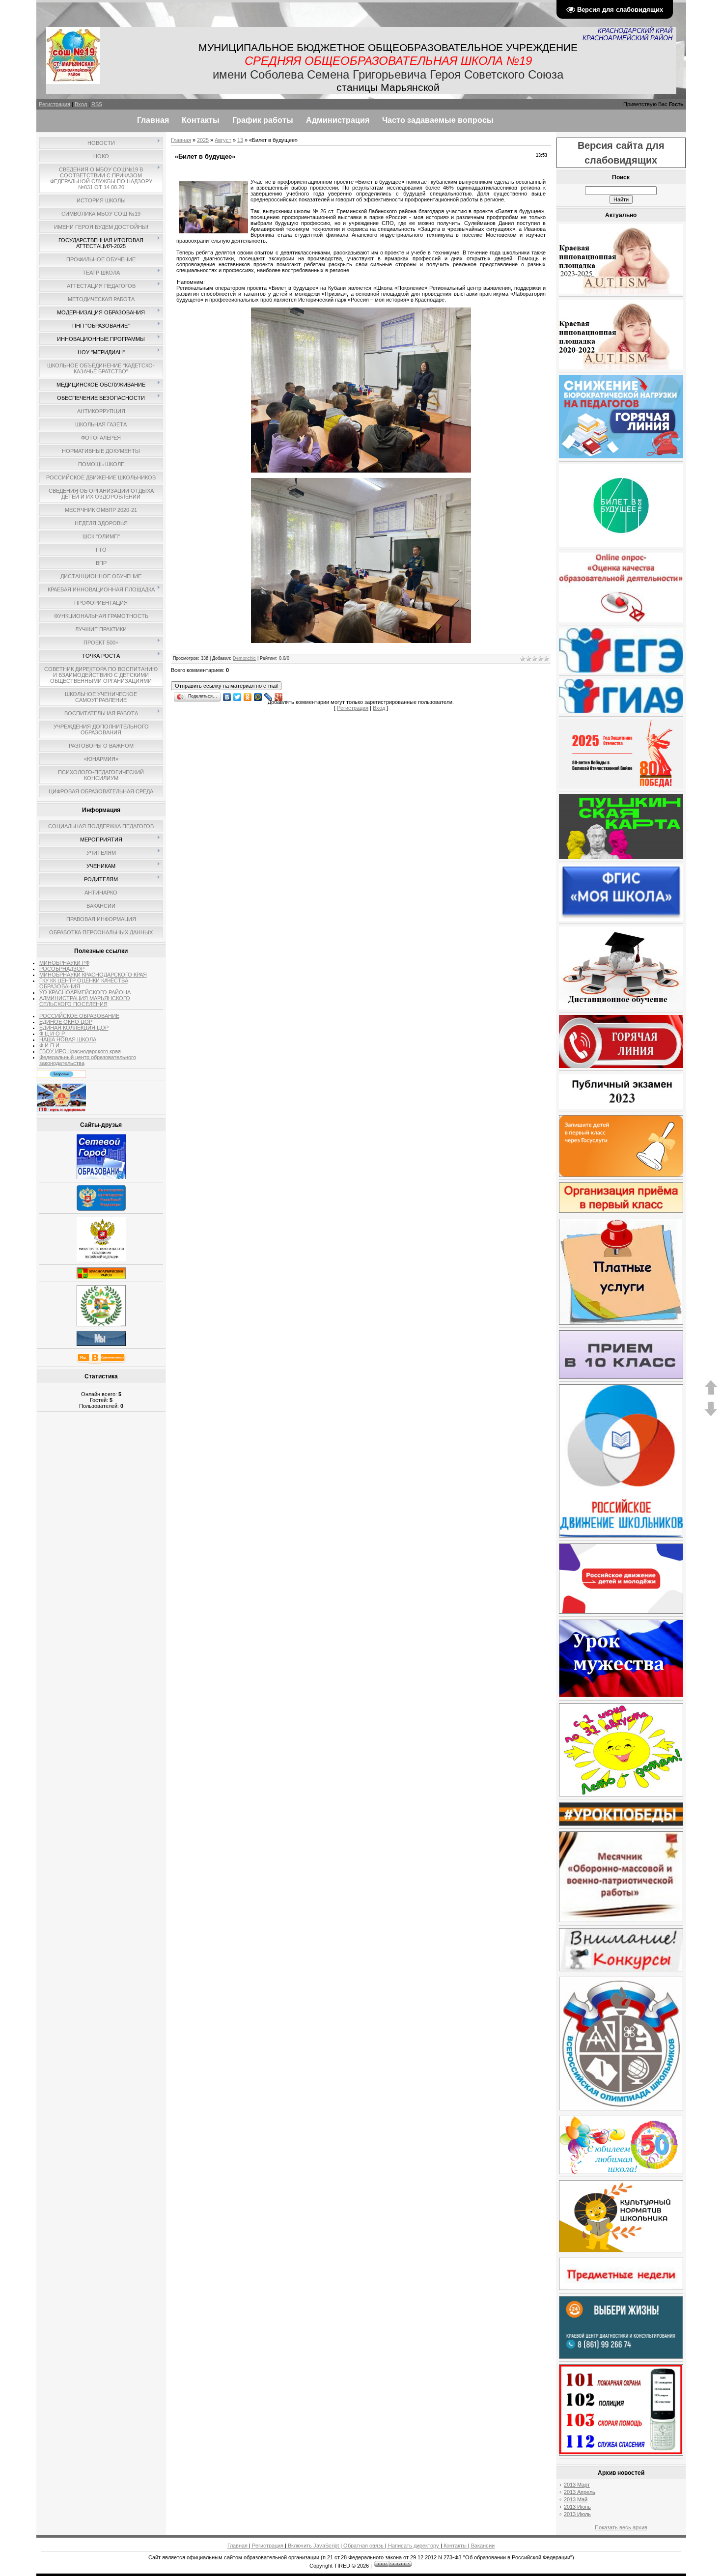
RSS (97, 104)
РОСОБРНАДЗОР (62, 969)
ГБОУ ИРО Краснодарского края (80, 1051)
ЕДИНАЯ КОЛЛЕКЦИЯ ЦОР (74, 1028)
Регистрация (55, 104)
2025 (203, 140)
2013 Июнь (577, 2507)
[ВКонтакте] (227, 695)
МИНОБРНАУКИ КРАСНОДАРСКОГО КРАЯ (93, 975)
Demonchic (244, 658)
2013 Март (577, 2485)
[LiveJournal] (268, 695)
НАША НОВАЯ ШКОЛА (68, 1039)
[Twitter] (237, 695)
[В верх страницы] (711, 1393)
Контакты (455, 2546)
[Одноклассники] (248, 695)
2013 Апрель (580, 2492)
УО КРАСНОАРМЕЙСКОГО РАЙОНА (85, 992)
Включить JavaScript (313, 2546)
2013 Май (576, 2499)
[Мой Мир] (258, 695)
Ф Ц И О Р (52, 1034)
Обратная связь (363, 2546)
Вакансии (482, 2546)
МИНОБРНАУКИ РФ (64, 963)
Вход (81, 104)
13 (240, 140)
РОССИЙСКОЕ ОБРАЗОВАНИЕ (79, 1016)
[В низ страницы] (711, 1415)
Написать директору (414, 2546)
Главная (181, 140)
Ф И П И (49, 1045)
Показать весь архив (621, 2527)
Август (223, 140)
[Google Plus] (279, 695)
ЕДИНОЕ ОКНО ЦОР (66, 1022)
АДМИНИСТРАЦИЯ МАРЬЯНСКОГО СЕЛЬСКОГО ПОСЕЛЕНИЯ (85, 1001)
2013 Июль (577, 2514)
